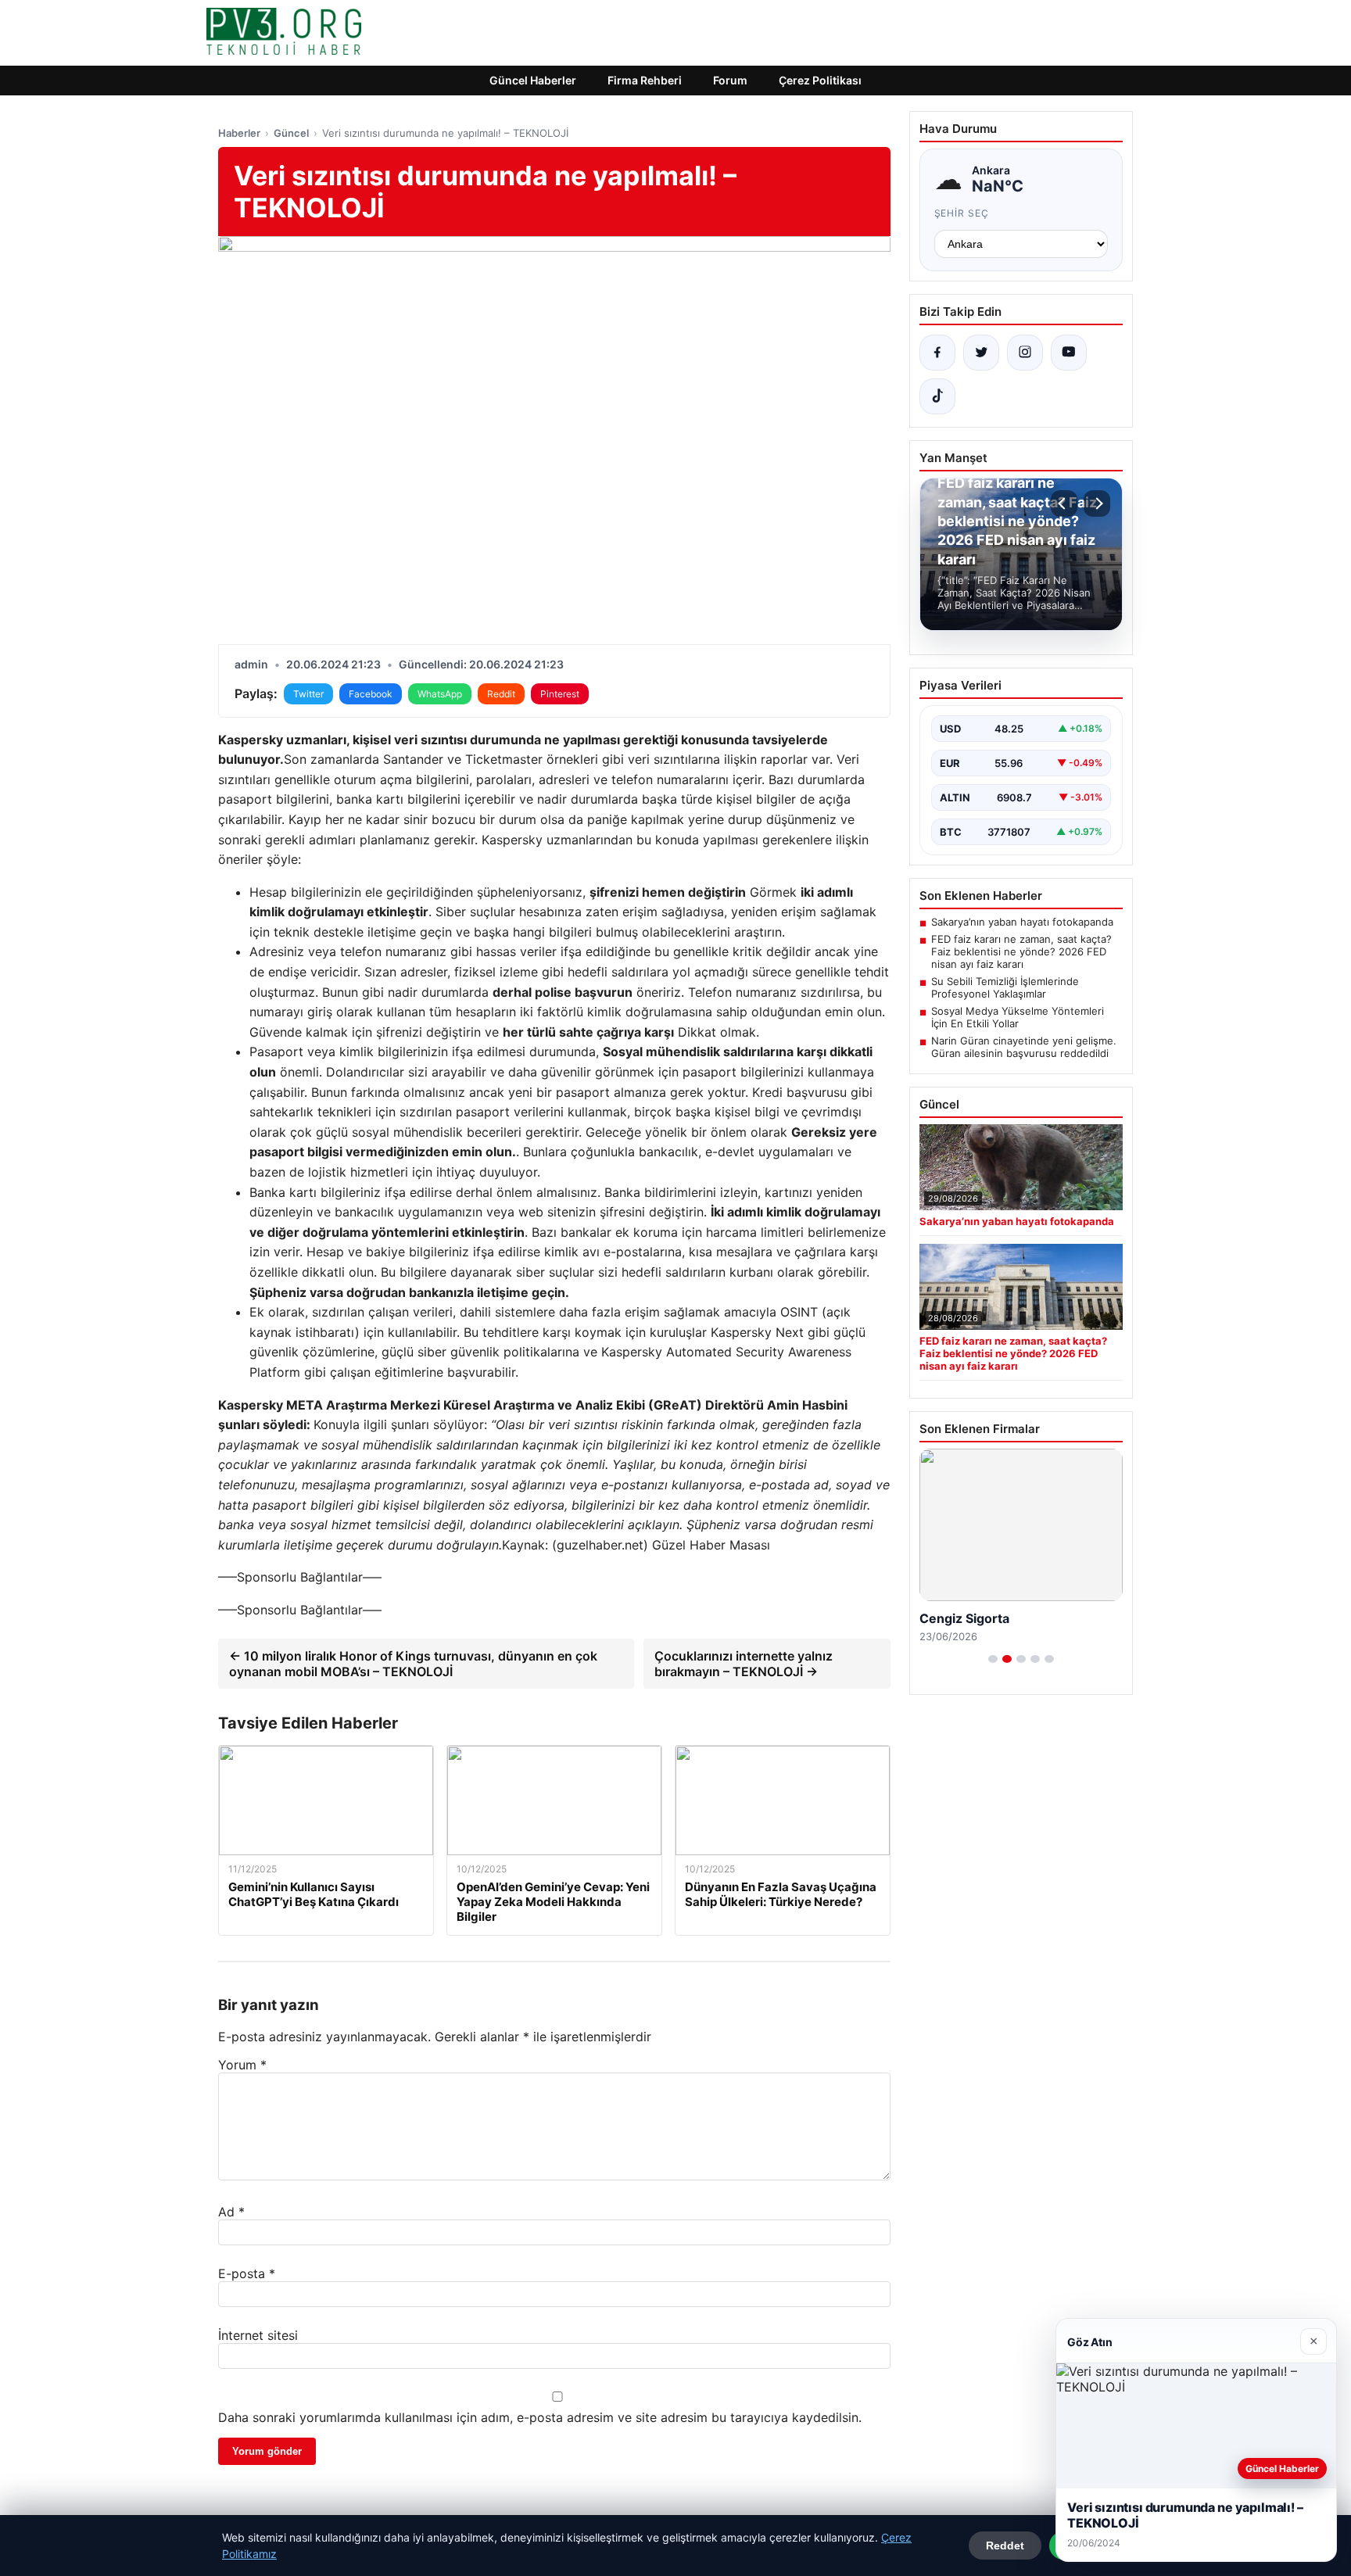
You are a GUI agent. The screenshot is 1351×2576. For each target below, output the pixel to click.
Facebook (371, 694)
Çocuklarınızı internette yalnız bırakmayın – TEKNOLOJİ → (744, 1664)
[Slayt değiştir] (993, 1659)
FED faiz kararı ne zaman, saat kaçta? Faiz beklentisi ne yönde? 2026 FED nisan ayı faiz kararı (1021, 951)
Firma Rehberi (645, 80)
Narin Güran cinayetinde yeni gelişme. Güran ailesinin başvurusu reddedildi (1024, 1047)
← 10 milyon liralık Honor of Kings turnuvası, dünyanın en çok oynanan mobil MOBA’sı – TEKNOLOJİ (413, 1664)
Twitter (308, 694)
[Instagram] (1025, 353)
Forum (730, 80)
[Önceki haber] (1064, 503)
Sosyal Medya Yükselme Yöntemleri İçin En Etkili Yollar (1018, 1017)
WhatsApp (440, 694)
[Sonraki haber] (1097, 503)
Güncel (291, 133)
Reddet (1005, 2546)
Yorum (242, 2065)
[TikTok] (937, 396)
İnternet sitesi (258, 2335)
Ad (231, 2212)
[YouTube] (1069, 353)
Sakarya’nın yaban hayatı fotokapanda (1022, 922)
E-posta (247, 2273)
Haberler (239, 133)
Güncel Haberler (533, 80)
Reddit (501, 694)
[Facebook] (937, 353)
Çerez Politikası (820, 80)
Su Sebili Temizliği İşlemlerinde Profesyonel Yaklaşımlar (1005, 987)
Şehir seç (962, 213)
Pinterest (560, 694)
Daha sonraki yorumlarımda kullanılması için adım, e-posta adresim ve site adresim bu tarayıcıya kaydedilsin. (540, 2417)
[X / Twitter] (981, 353)
